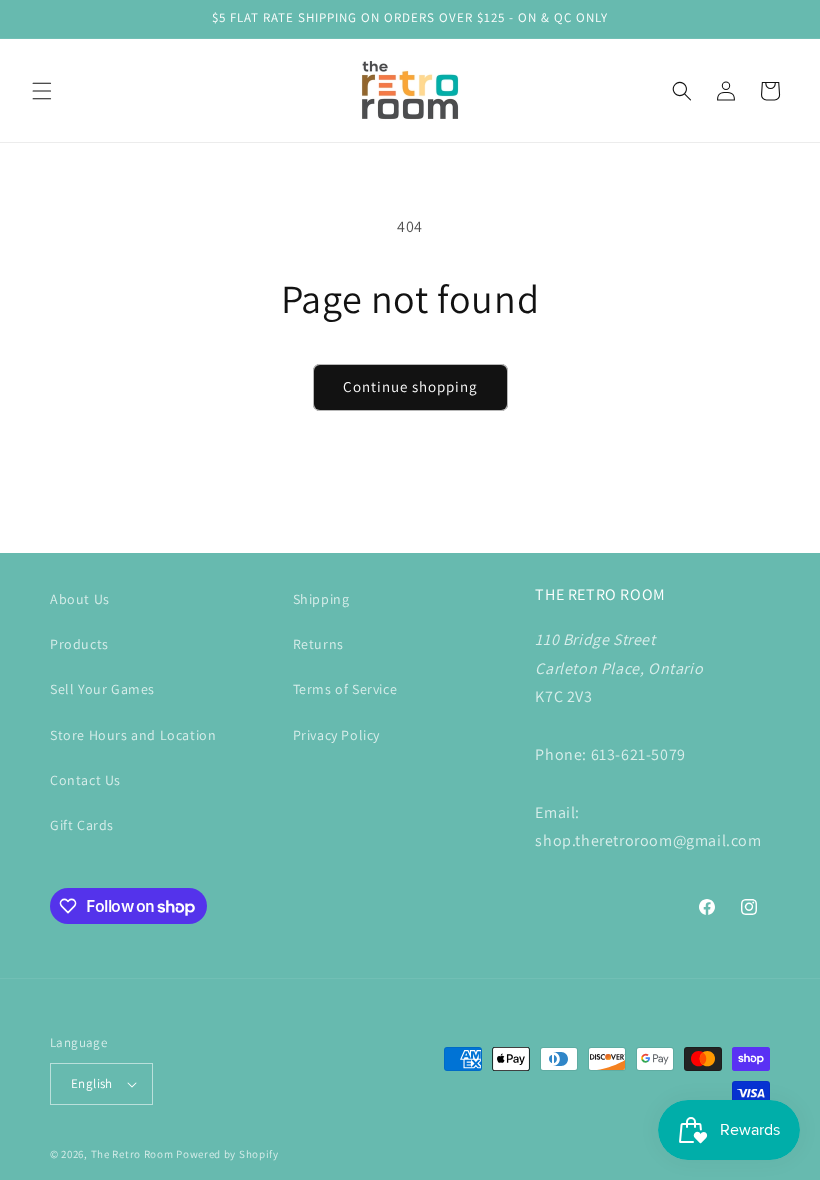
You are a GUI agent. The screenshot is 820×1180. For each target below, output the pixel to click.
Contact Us (85, 780)
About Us (80, 599)
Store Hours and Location (133, 735)
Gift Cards (82, 825)
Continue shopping (410, 386)
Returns (318, 644)
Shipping (321, 599)
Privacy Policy (336, 735)
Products (79, 644)
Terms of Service (345, 689)
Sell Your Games (102, 689)
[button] (42, 91)
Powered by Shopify (227, 1154)
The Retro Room (132, 1154)
